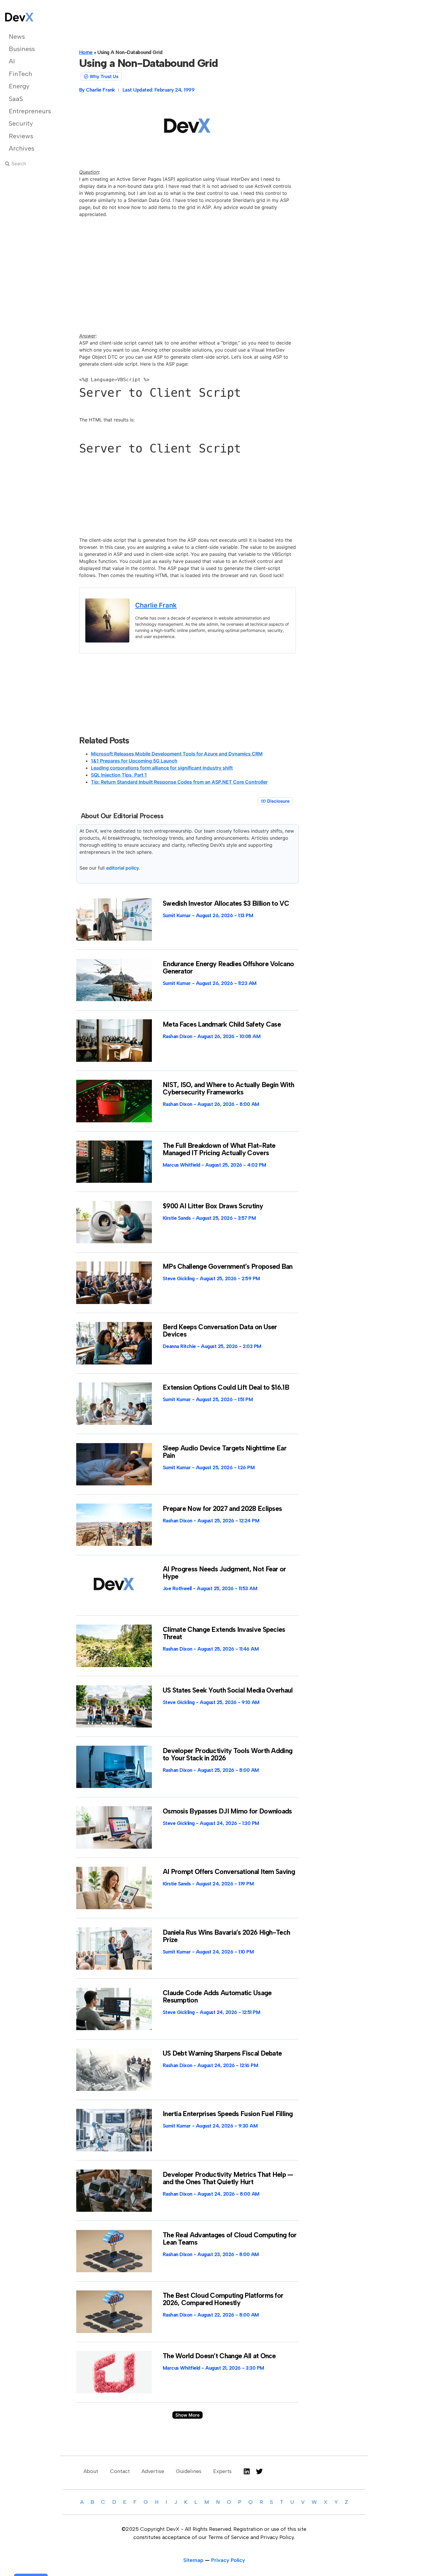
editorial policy (123, 868)
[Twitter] (259, 2471)
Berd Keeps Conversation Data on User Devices (220, 1331)
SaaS (16, 99)
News (17, 37)
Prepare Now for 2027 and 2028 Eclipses (222, 1509)
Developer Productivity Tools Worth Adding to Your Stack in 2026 (228, 1754)
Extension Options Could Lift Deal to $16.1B (226, 1387)
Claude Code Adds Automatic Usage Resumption (217, 1996)
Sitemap (193, 2560)
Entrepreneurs (29, 111)
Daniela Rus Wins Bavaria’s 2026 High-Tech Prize (226, 1936)
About (91, 2471)
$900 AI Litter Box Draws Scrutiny (213, 1206)
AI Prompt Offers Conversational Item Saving (229, 1872)
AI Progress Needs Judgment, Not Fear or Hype (224, 1573)
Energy (19, 86)
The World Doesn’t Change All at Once (219, 2356)
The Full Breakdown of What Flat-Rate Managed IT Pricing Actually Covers (219, 1149)
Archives (22, 148)
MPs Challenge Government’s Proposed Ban (228, 1266)
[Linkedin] (247, 2471)
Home (86, 52)
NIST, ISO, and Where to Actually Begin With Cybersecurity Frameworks (228, 1088)
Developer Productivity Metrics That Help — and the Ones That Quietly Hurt (228, 2178)
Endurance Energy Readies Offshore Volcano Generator (228, 968)
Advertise (153, 2471)
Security (21, 123)
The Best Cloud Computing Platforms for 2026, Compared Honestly (223, 2299)
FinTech (20, 74)
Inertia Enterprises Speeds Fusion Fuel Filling (228, 2114)
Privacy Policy (228, 2560)
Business (22, 49)
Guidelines (189, 2471)
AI (12, 61)
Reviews (21, 136)
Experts (222, 2471)
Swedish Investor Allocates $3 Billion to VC (226, 903)
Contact (120, 2471)
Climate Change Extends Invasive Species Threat (224, 1633)
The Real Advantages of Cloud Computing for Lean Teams (230, 2239)
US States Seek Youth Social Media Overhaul (228, 1690)
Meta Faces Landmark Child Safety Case (222, 1024)
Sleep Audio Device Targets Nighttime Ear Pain (225, 1452)
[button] (187, 2415)
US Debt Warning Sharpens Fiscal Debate (222, 2053)
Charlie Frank (156, 605)
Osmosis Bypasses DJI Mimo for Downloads (227, 1811)
